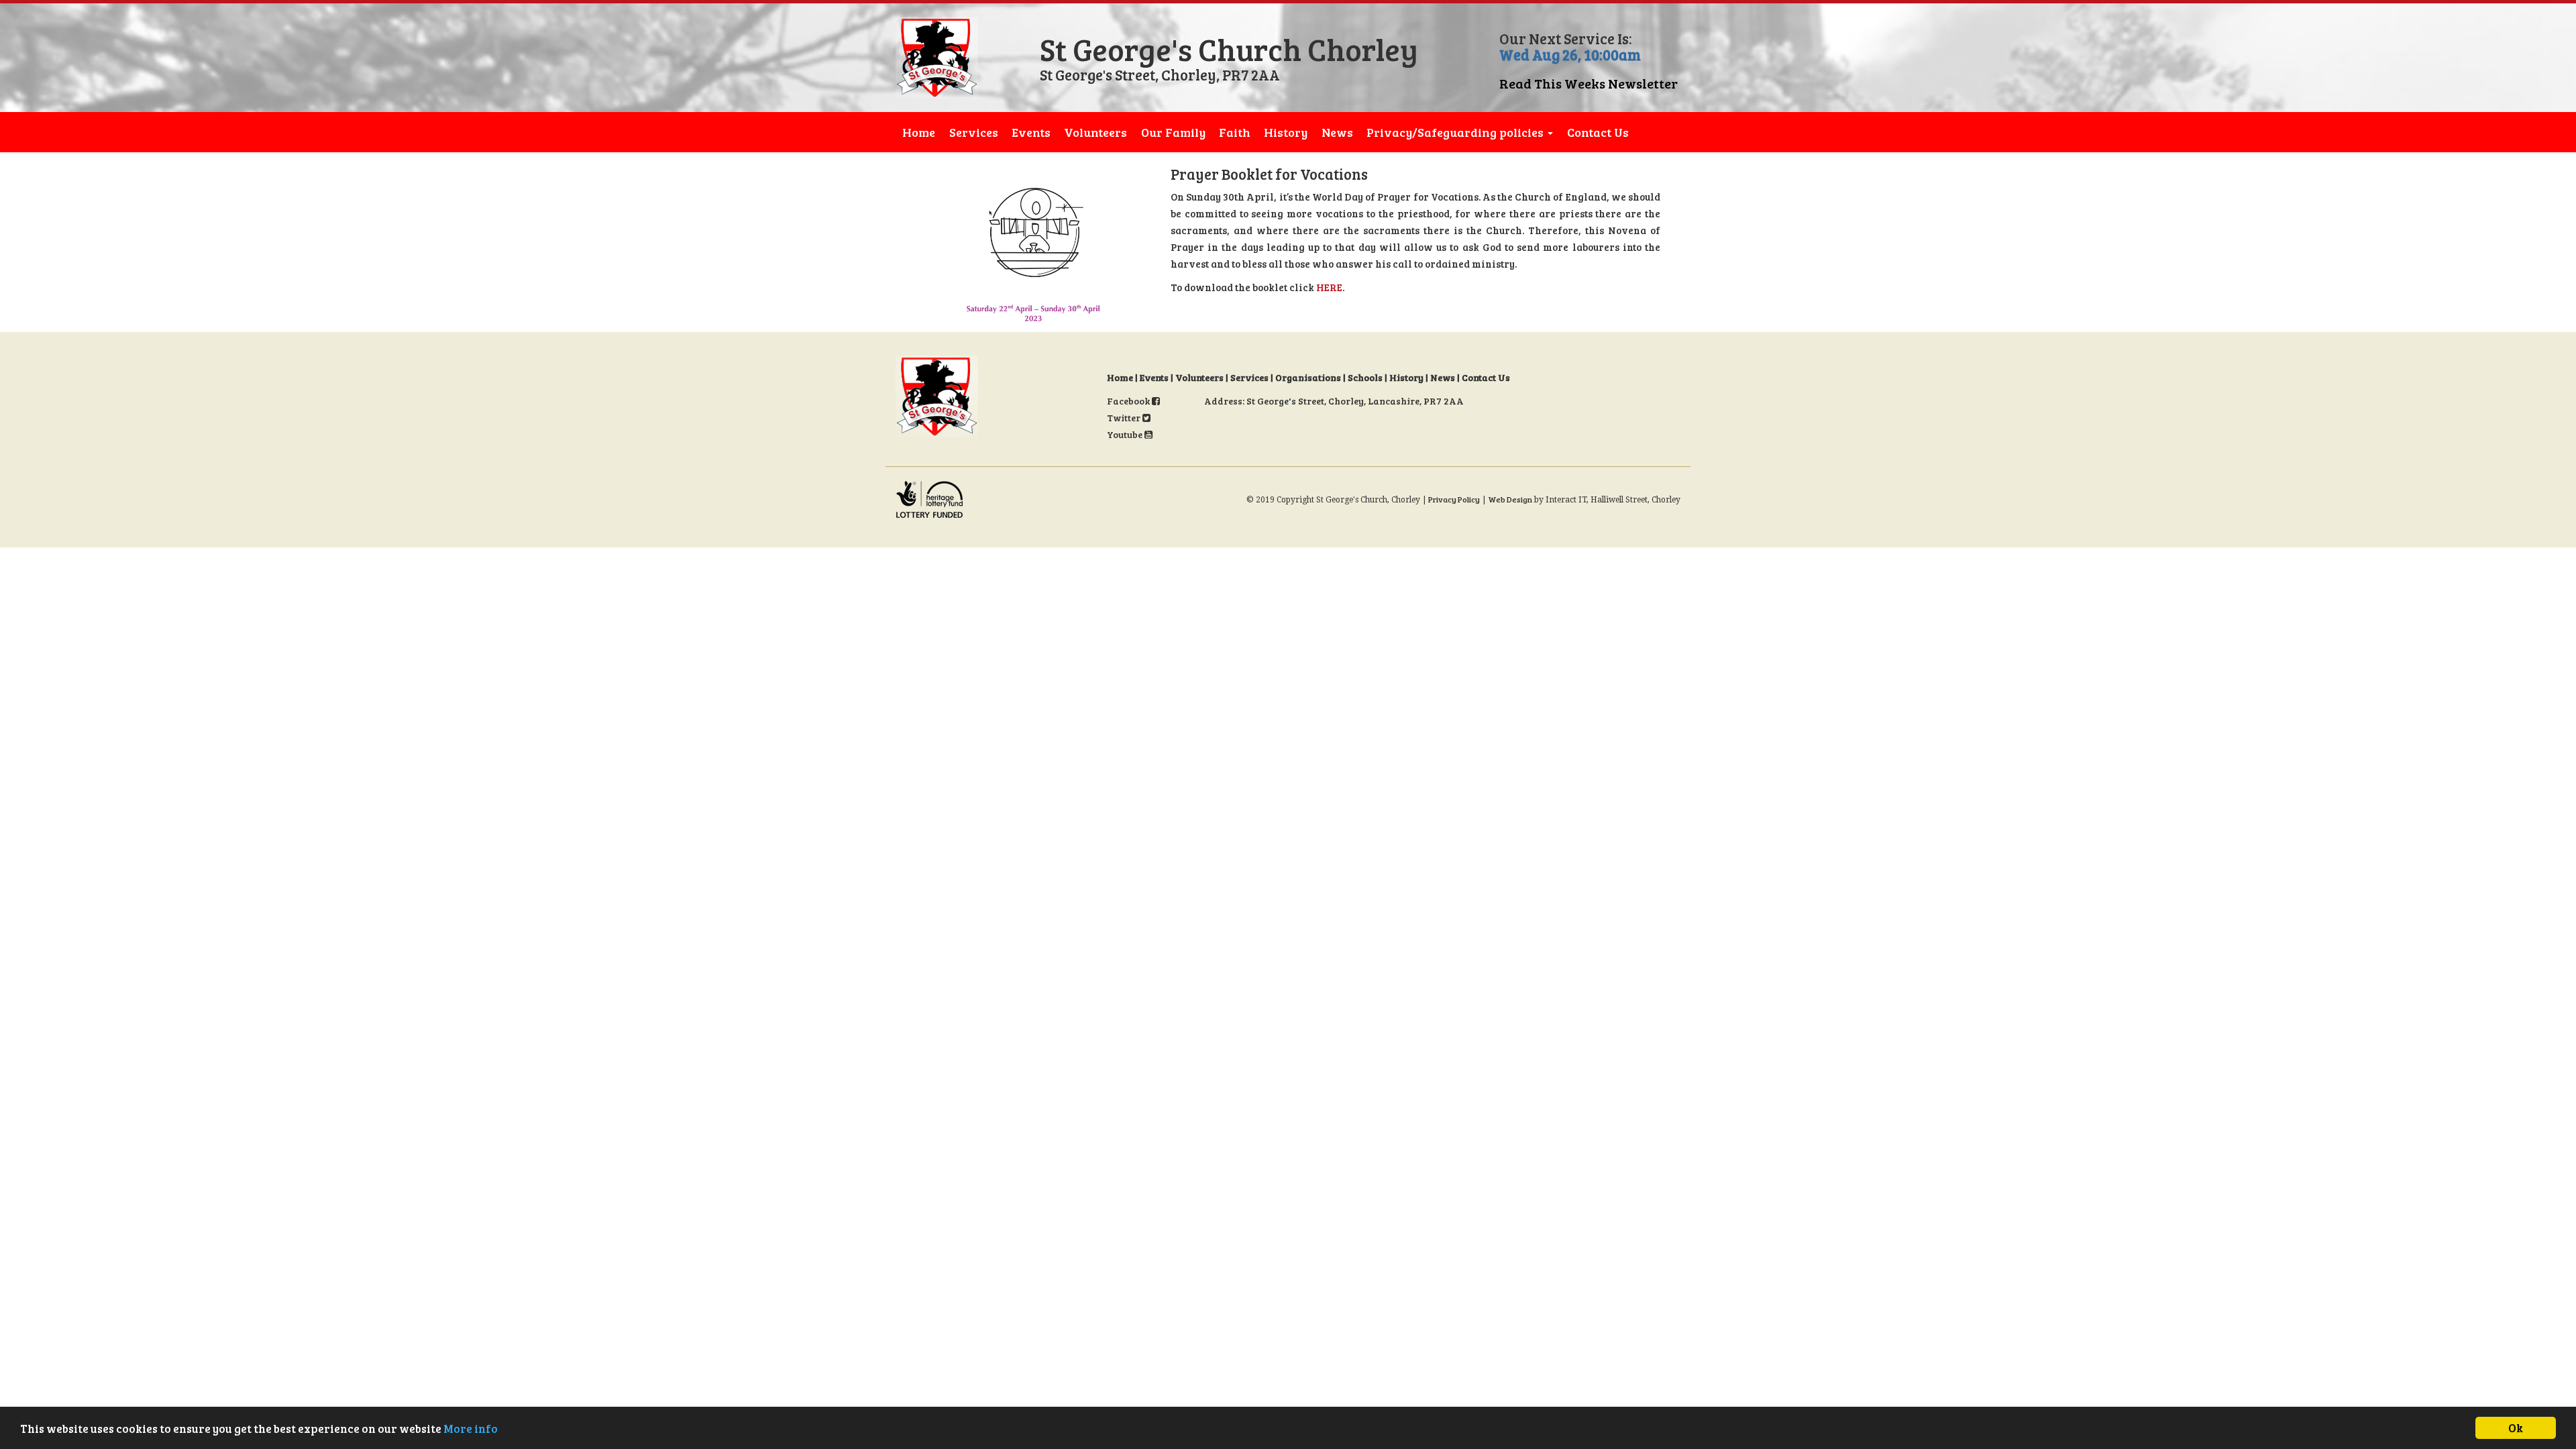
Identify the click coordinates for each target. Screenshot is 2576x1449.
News (1337, 132)
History (1286, 132)
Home (919, 132)
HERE (1329, 287)
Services (974, 132)
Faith (1235, 132)
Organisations (1308, 377)
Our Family (1173, 132)
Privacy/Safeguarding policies (1456, 132)
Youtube (1126, 434)
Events (1031, 132)
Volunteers (1095, 132)
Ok (2516, 1428)
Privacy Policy (1454, 499)
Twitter (1125, 418)
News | (1446, 377)
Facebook (1129, 401)
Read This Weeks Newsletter (1589, 83)
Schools (1365, 377)
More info (471, 1429)
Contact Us (1598, 132)
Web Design (1510, 499)
